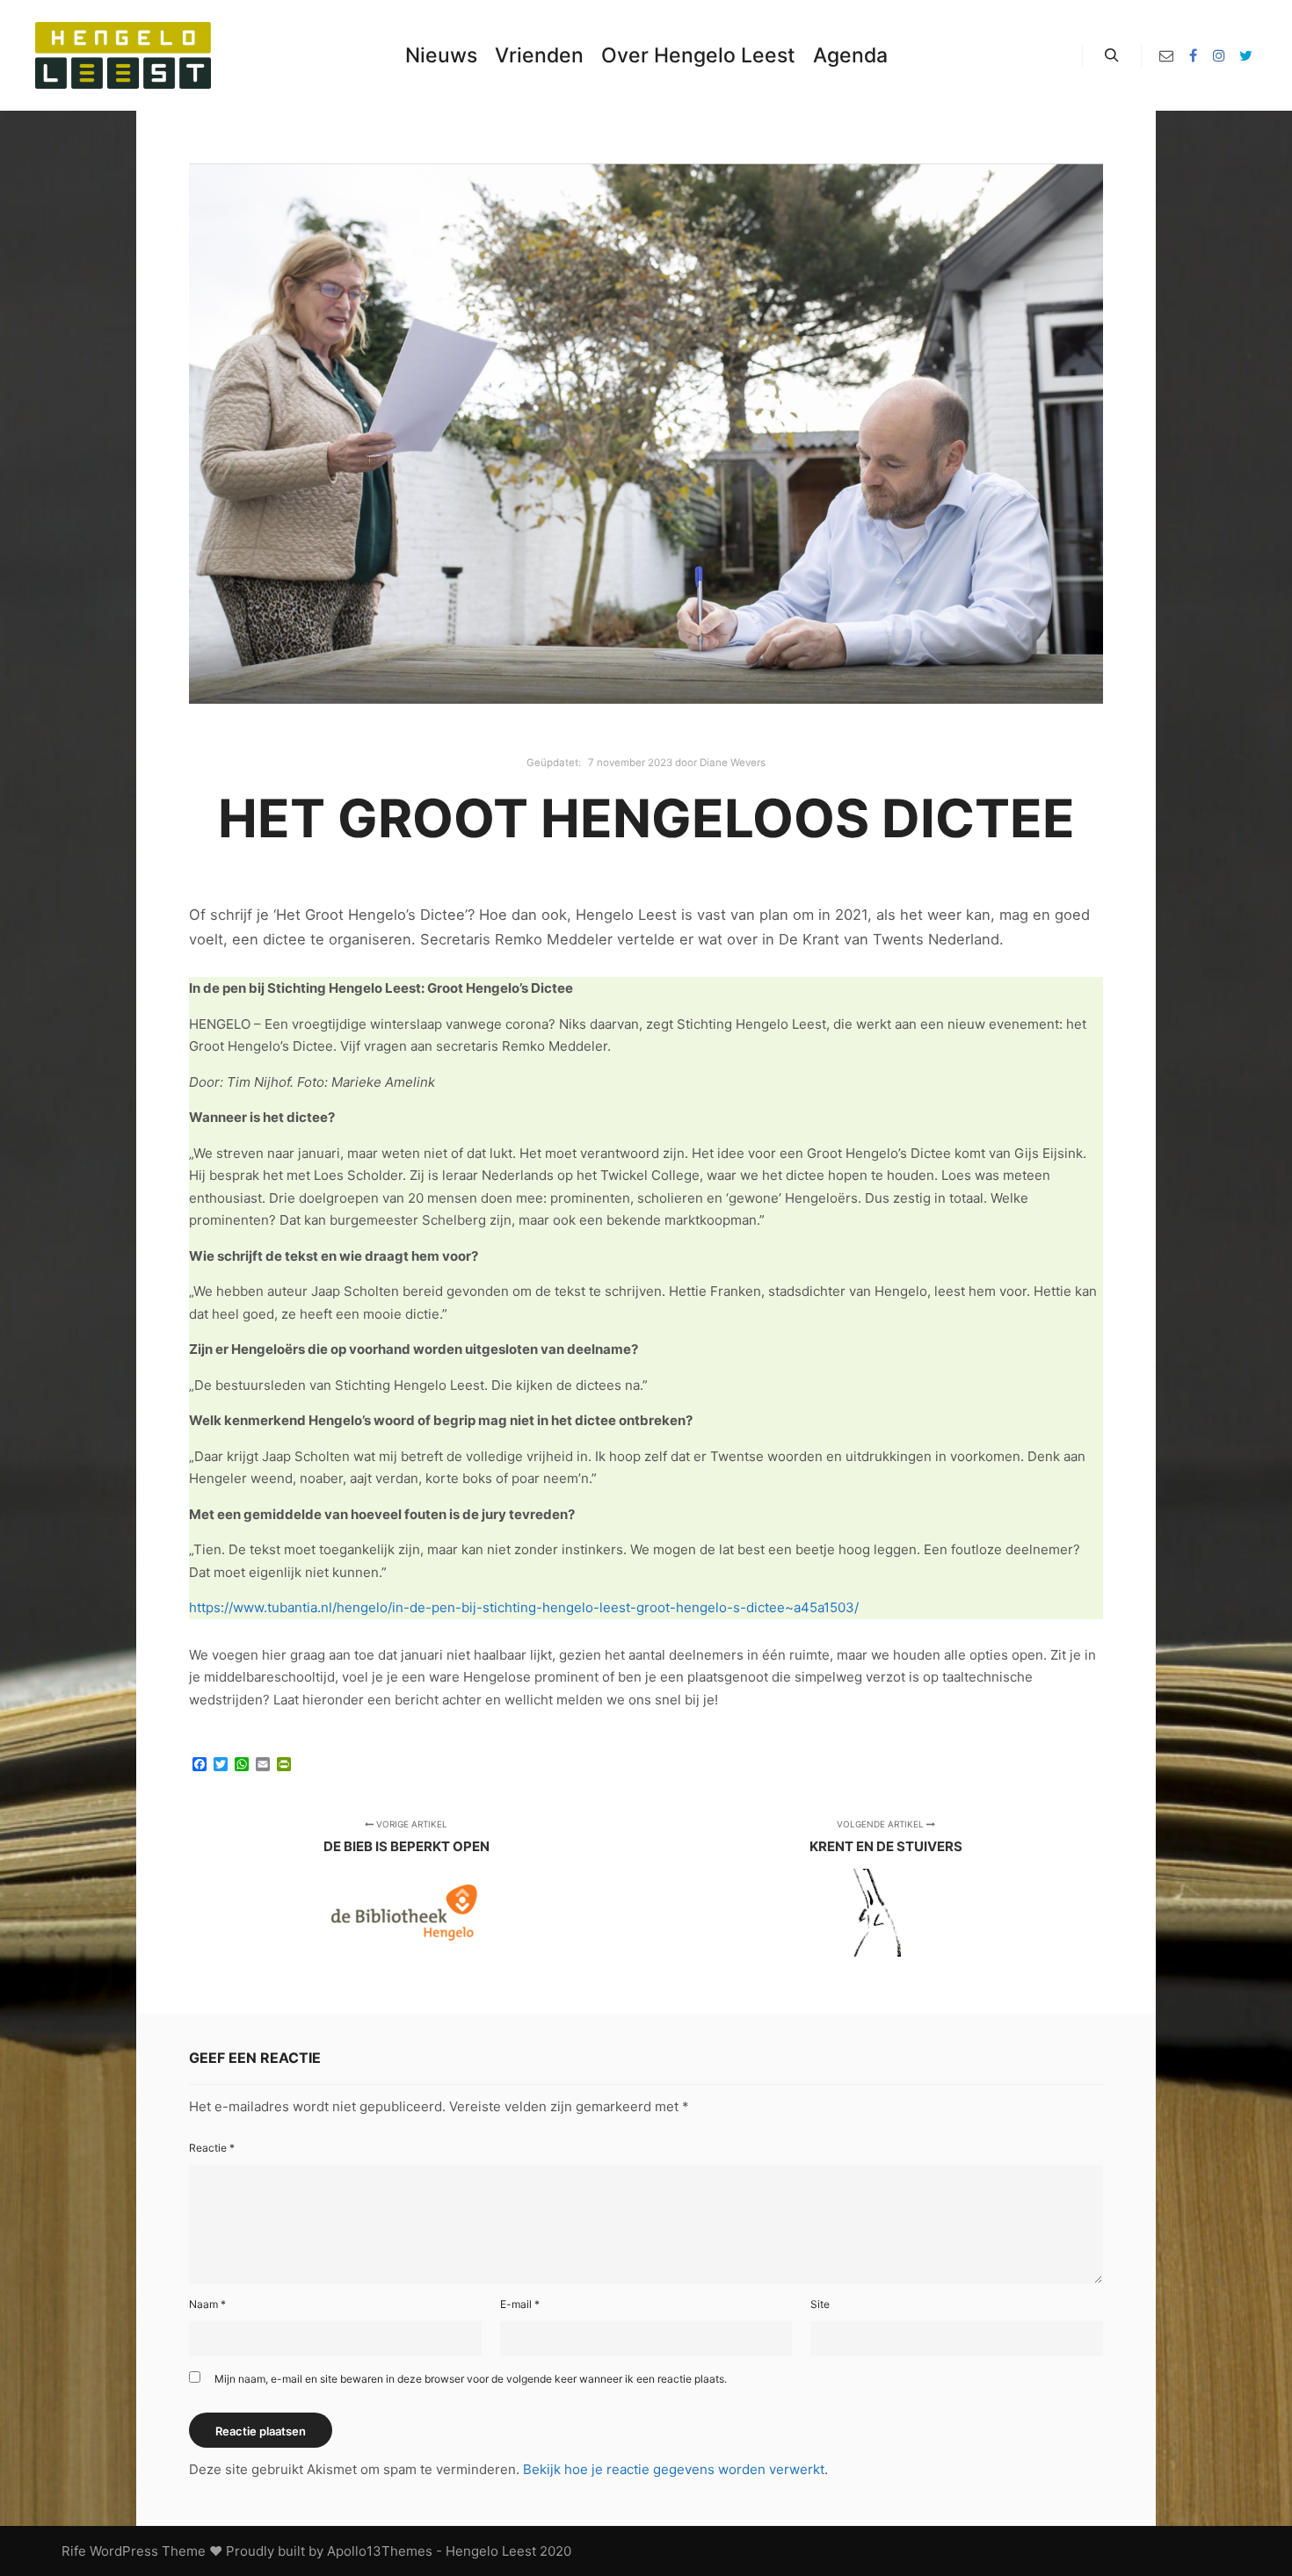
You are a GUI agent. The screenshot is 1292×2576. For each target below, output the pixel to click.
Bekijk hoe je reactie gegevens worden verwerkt (674, 2469)
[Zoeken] (1112, 55)
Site (820, 2304)
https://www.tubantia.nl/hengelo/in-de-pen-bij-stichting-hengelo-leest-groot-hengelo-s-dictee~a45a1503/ (524, 1607)
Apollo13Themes (380, 2551)
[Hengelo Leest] (123, 55)
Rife (74, 2551)
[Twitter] (1245, 55)
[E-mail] (1166, 55)
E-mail (520, 2304)
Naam (207, 2304)
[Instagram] (1219, 55)
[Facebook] (1193, 55)
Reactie (212, 2148)
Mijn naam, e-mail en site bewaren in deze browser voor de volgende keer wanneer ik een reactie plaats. (471, 2379)
